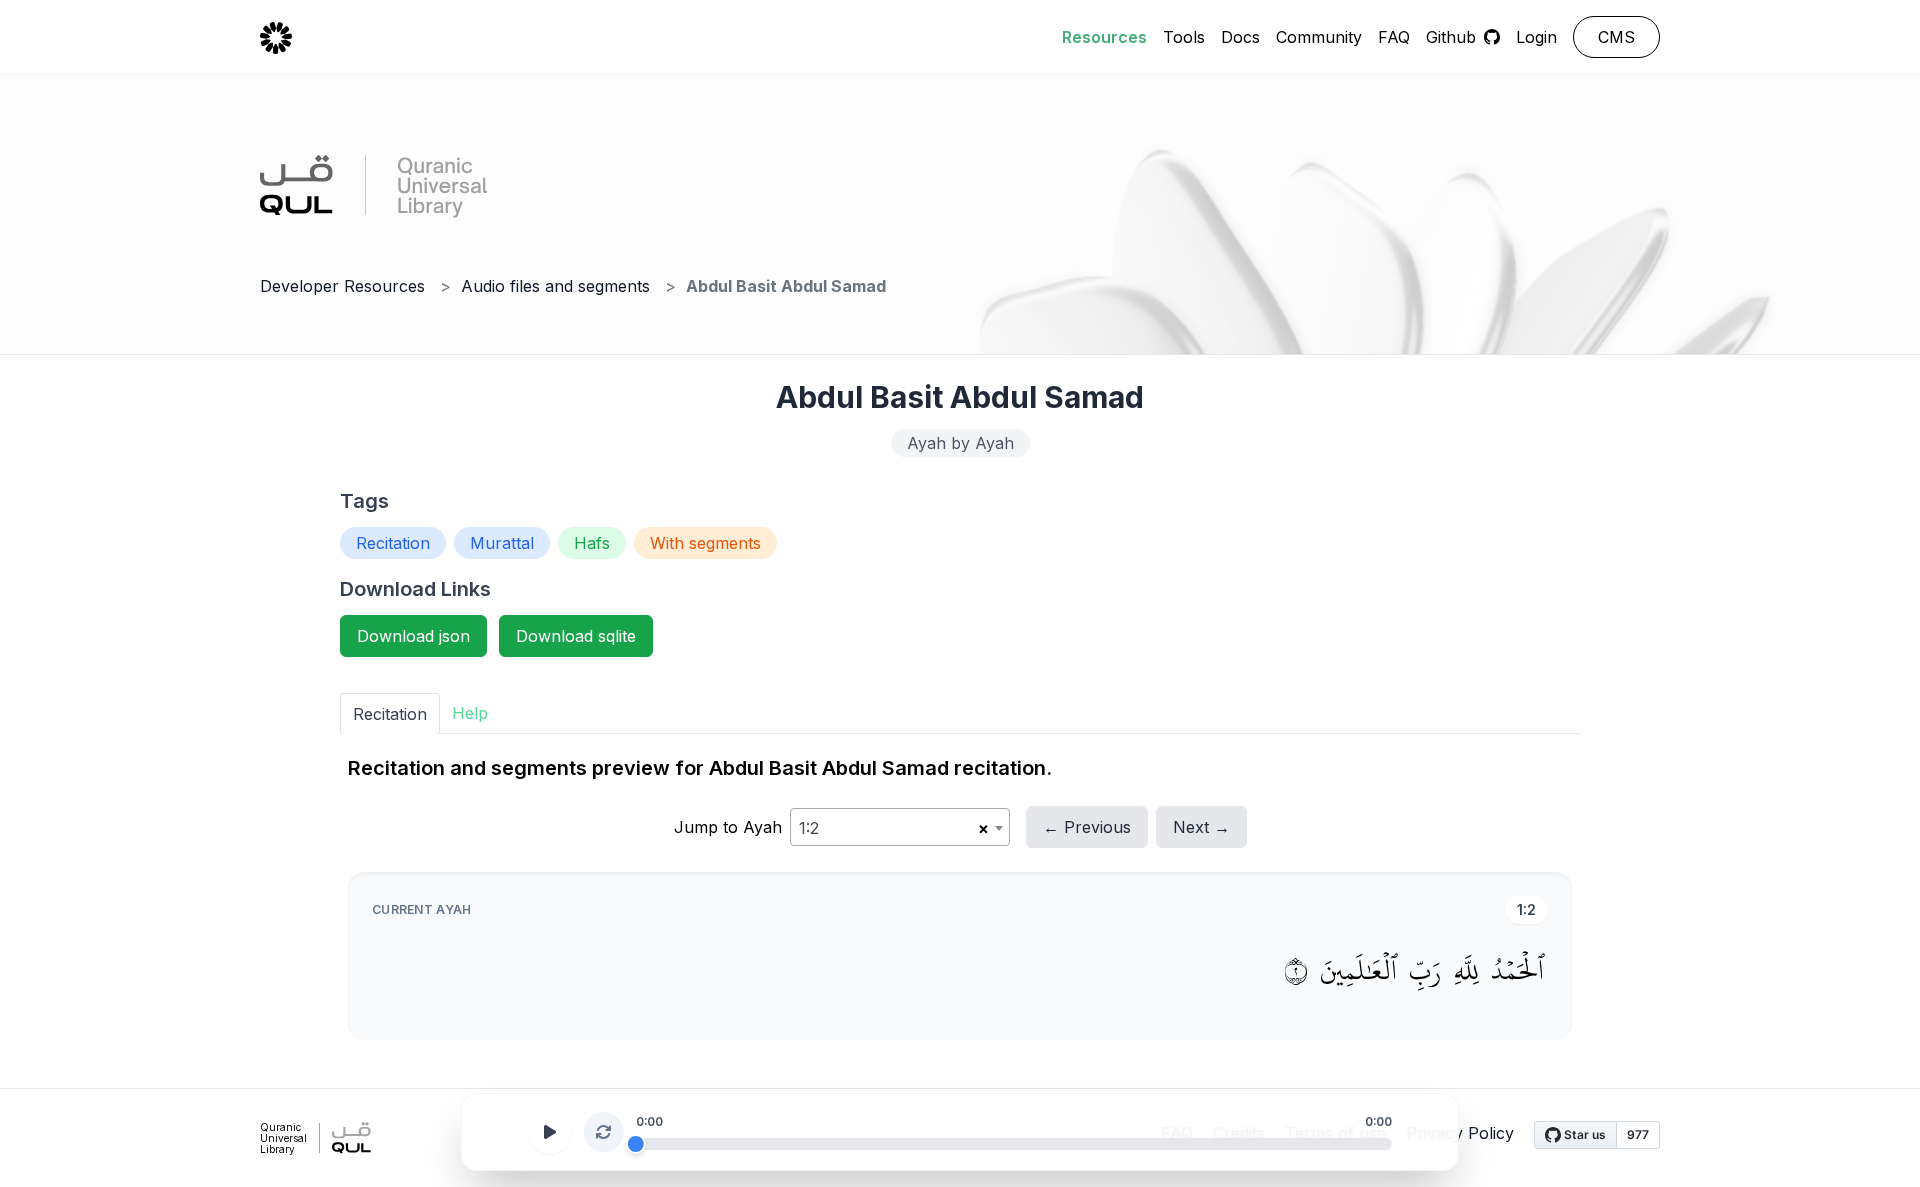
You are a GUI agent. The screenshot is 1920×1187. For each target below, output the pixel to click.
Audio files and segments (555, 286)
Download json (413, 636)
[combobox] (900, 827)
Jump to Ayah (728, 827)
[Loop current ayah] (604, 1132)
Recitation (393, 543)
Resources (1104, 37)
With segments (705, 543)
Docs (1240, 37)
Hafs (592, 543)
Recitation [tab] (390, 714)
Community (1319, 37)
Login (1536, 37)
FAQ (1394, 37)
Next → (1201, 827)
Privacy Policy (1460, 1133)
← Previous (1087, 827)
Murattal (502, 543)
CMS (1616, 37)
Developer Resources (342, 286)
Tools (1184, 37)
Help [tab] (470, 713)
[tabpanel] (960, 897)
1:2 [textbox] (809, 828)
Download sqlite (576, 636)
